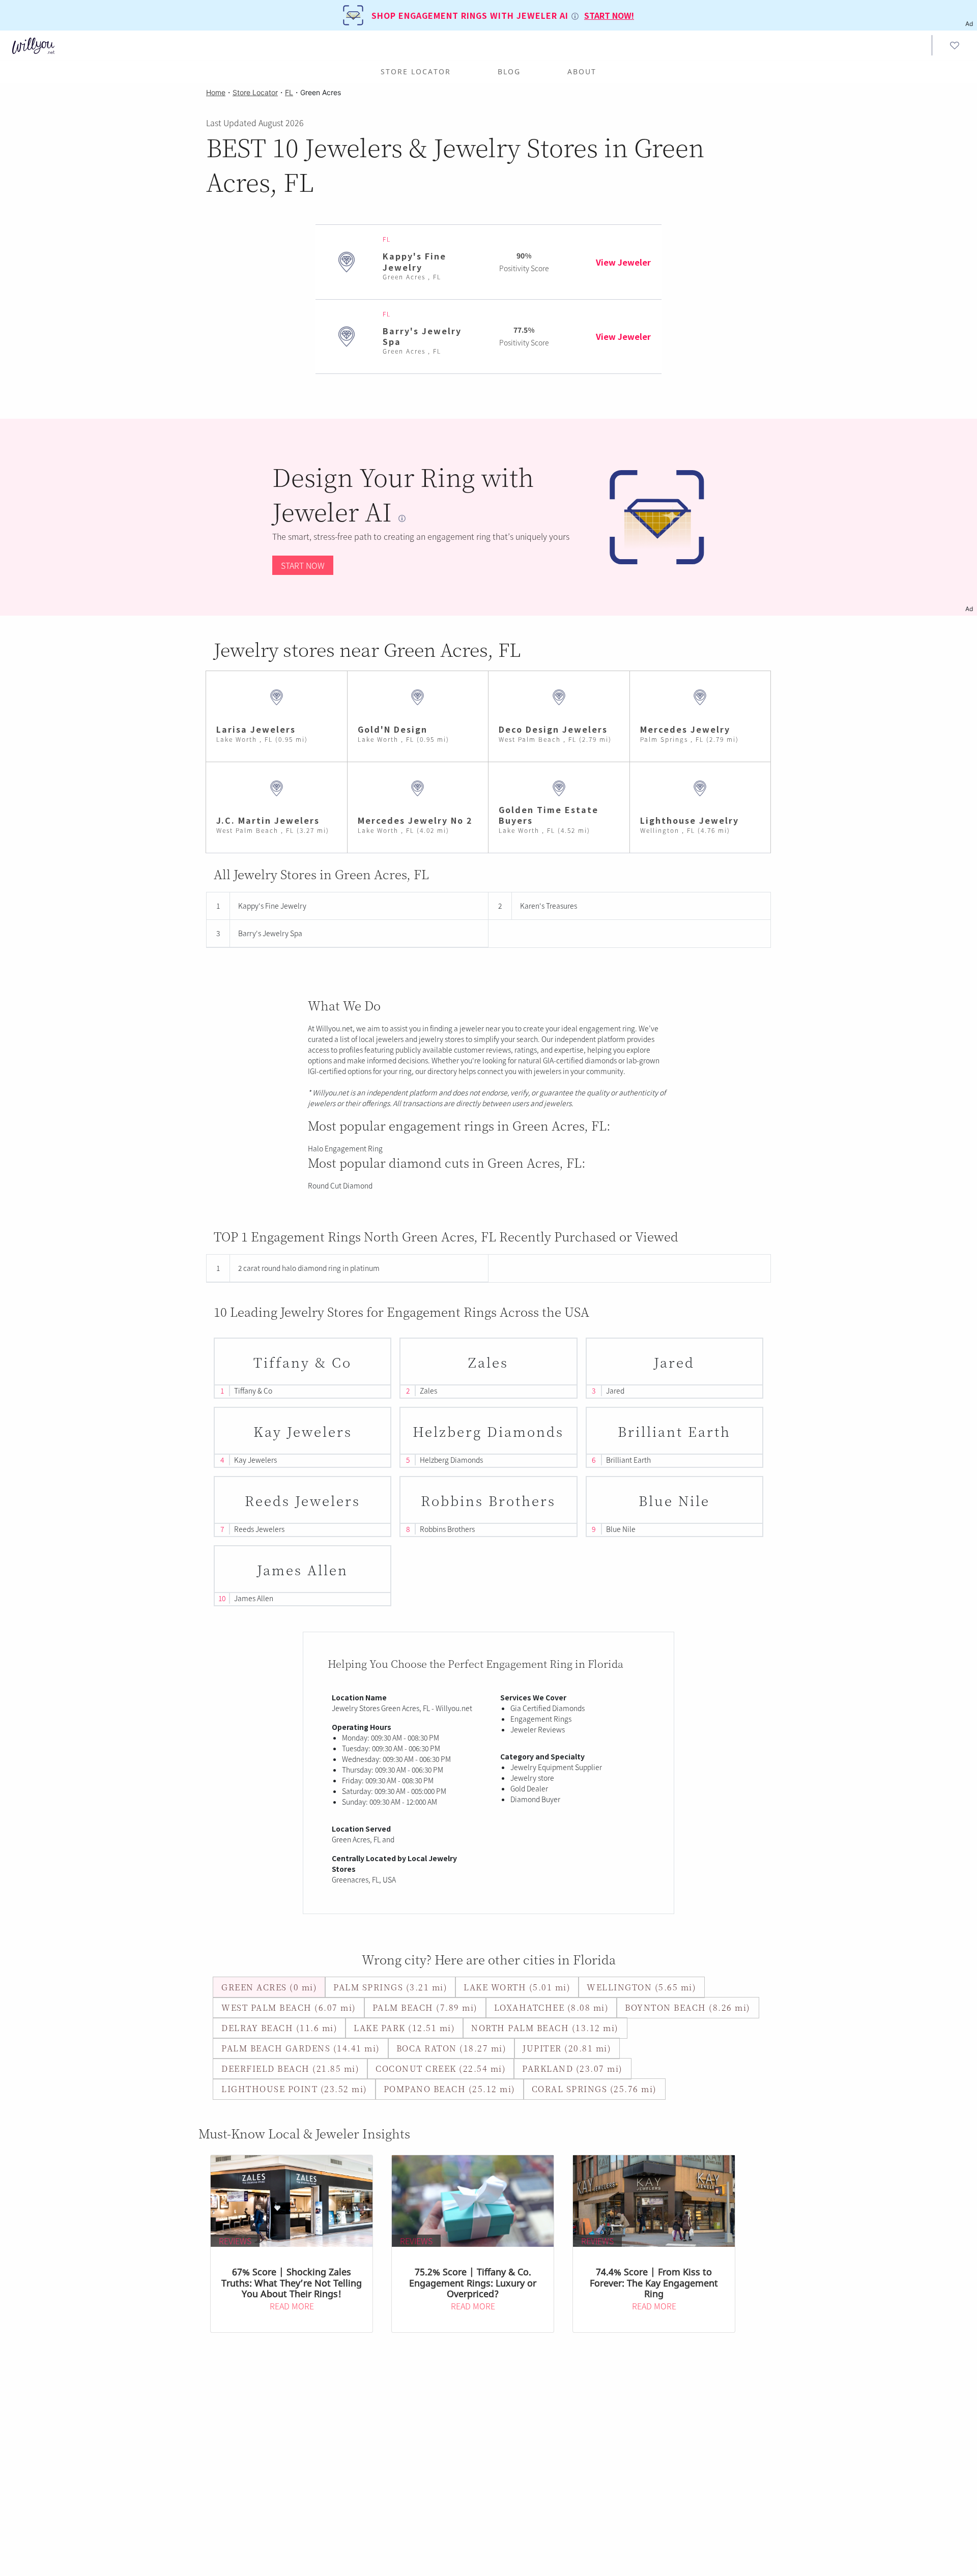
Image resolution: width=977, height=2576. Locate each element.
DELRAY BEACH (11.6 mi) (279, 2028)
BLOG (509, 71)
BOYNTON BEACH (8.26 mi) (688, 2007)
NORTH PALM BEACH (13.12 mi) (545, 2028)
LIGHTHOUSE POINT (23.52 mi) (294, 2089)
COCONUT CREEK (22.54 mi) (441, 2068)
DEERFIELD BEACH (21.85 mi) (290, 2068)
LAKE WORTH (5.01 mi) (517, 1987)
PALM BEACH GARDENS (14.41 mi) (301, 2048)
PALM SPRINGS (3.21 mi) (390, 1987)
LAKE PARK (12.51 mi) (404, 2028)
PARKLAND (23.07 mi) (572, 2068)
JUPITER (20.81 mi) (567, 2048)
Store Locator (416, 71)
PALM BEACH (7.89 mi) (425, 2007)
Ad (969, 609)
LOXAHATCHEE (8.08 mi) (552, 2007)
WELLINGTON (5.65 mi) (641, 1987)
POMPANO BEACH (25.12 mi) (450, 2089)
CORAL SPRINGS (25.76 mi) (594, 2089)
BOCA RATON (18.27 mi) (452, 2048)
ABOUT (582, 71)
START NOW (303, 565)
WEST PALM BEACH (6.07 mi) (289, 2007)
